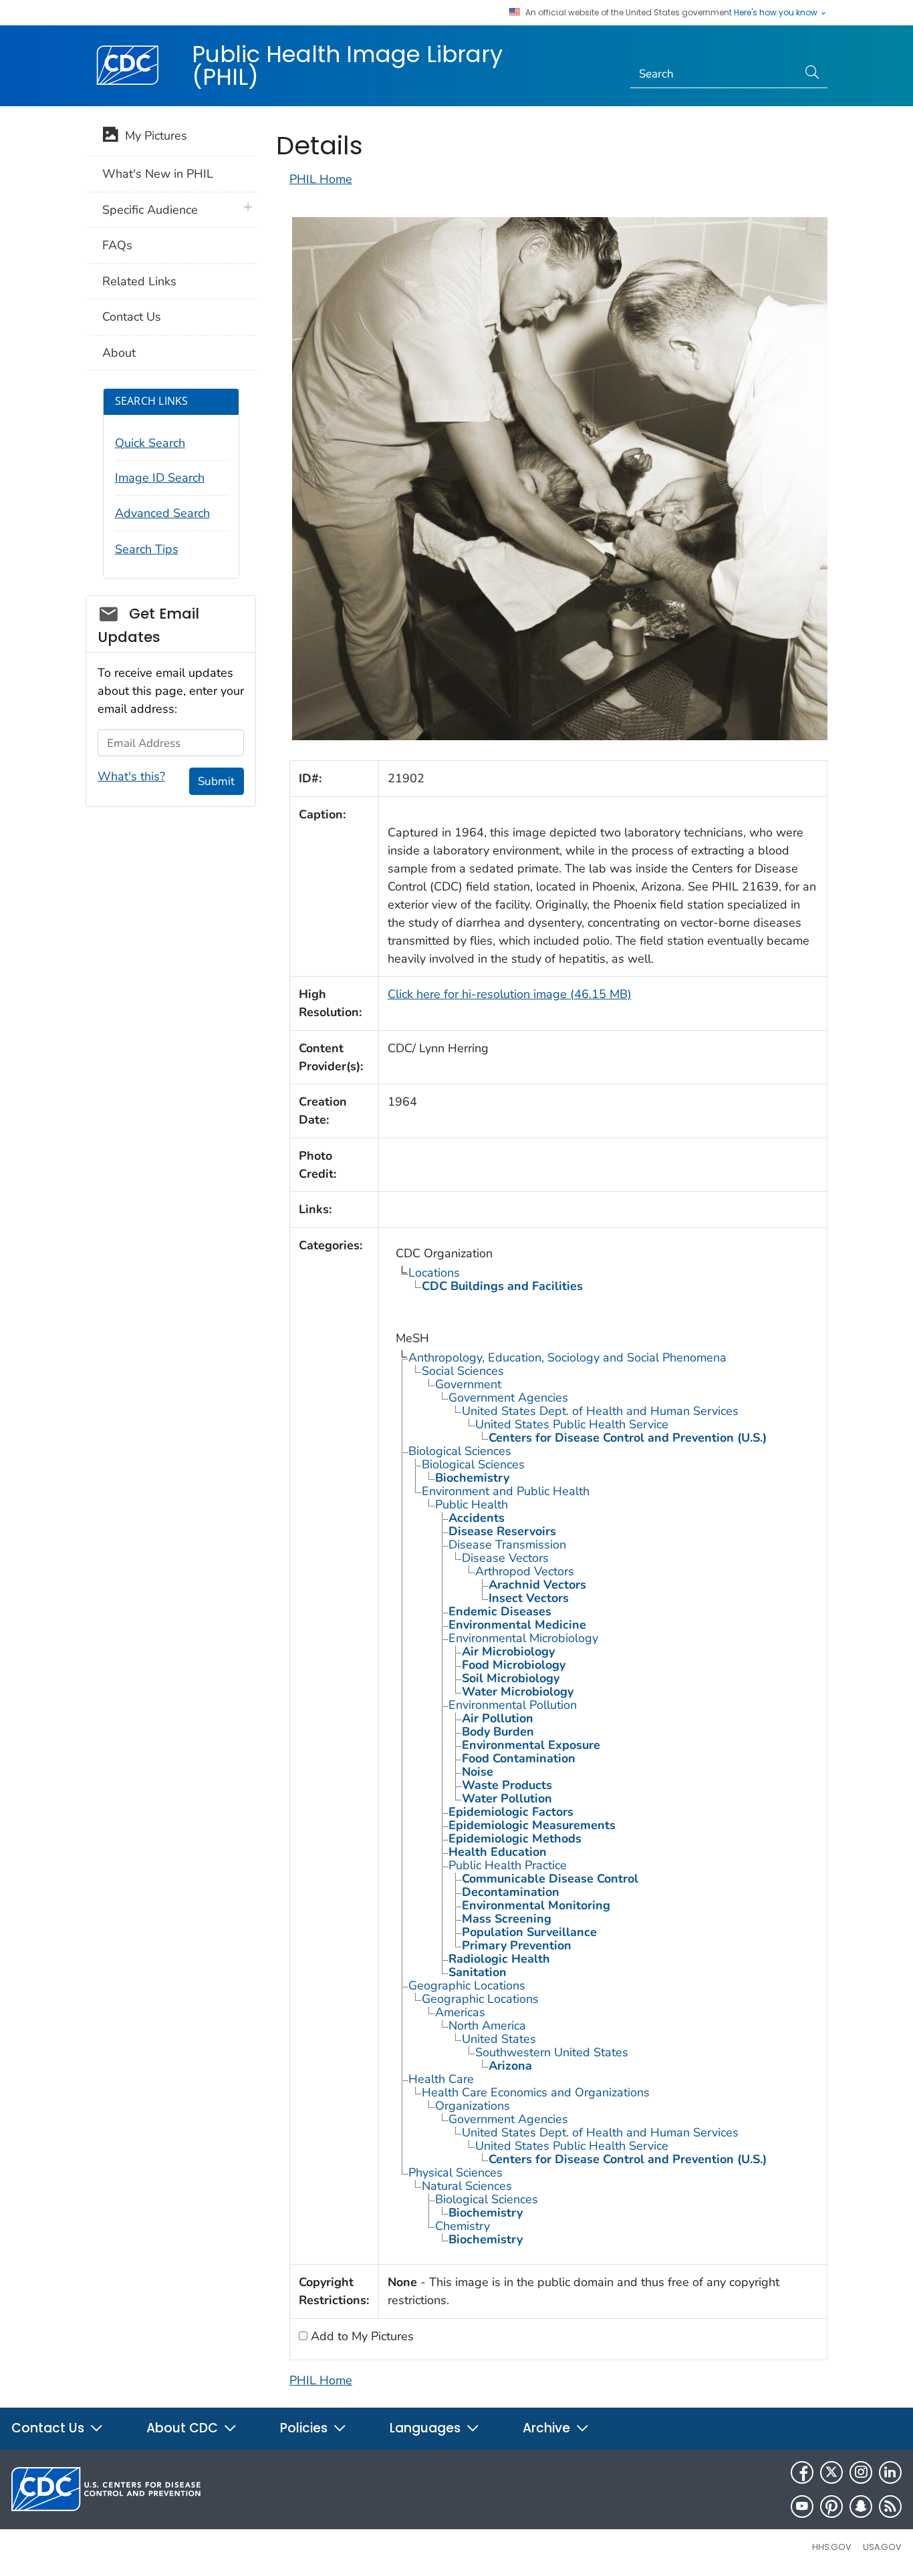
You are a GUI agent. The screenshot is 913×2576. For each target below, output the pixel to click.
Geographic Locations (467, 1985)
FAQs (117, 245)
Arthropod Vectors (525, 1571)
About (119, 353)
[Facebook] (802, 2472)
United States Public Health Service (572, 1424)
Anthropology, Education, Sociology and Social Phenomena (567, 1357)
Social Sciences (463, 1371)
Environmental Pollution (513, 1705)
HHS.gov (832, 2547)
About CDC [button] (184, 2428)
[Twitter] (831, 2472)
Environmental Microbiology (523, 1638)
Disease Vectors (505, 1558)
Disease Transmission (507, 1545)
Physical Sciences (455, 2172)
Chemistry (463, 2226)
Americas (460, 2012)
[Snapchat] (861, 2507)
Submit (216, 781)
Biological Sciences (460, 1451)
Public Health (472, 1504)
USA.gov (882, 2547)
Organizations (473, 2106)
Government (468, 1384)
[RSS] (890, 2507)
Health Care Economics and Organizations (536, 2092)
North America (487, 2026)
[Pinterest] (831, 2507)
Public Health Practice (508, 1865)
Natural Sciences (467, 2186)
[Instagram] (861, 2472)
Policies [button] (305, 2428)
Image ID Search (160, 478)
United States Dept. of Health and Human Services (600, 1411)
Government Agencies (508, 1398)
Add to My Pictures (361, 2336)
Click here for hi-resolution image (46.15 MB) (510, 994)
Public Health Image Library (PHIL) (347, 65)
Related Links (139, 281)
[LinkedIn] (890, 2472)
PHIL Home (321, 179)
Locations (434, 1273)
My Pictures (153, 136)
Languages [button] (427, 2428)
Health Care (441, 2079)
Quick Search (150, 443)
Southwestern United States (552, 2052)
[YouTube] (802, 2507)
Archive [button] (548, 2428)
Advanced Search (162, 513)
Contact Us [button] (49, 2428)
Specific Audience (150, 210)
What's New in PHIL (158, 174)
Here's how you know (777, 13)
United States (499, 2039)
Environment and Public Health (506, 1491)
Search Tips (147, 549)
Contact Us (132, 317)
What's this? (131, 776)
